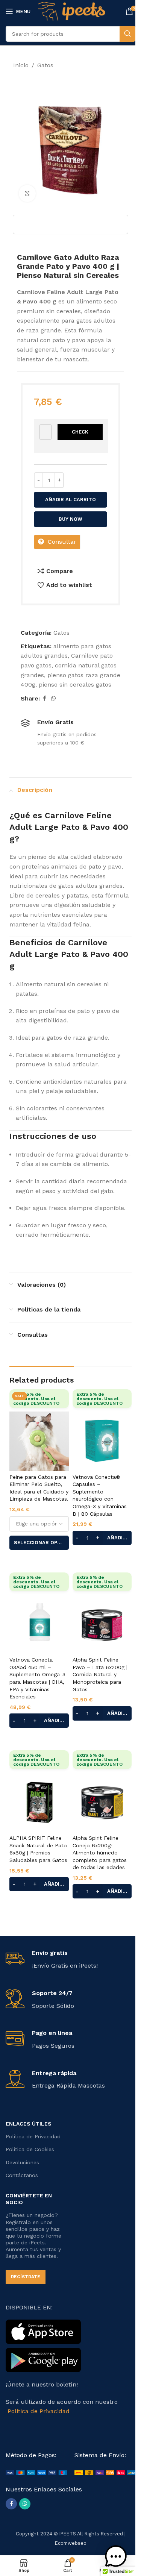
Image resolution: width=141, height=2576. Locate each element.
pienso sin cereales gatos (75, 685)
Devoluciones (22, 2162)
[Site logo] (72, 11)
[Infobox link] (70, 1960)
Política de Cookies (30, 2149)
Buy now (70, 519)
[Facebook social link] (44, 698)
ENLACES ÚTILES (29, 2124)
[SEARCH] (127, 34)
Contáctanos (22, 2175)
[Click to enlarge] (27, 193)
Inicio (21, 65)
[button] (116, 2556)
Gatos (45, 65)
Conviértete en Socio (29, 2199)
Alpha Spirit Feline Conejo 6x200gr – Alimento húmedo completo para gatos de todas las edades (100, 1853)
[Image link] (36, 2472)
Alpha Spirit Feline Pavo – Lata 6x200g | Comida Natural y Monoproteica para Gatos (100, 1674)
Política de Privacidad (33, 2136)
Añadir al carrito (70, 500)
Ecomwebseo (71, 2543)
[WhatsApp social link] (53, 698)
